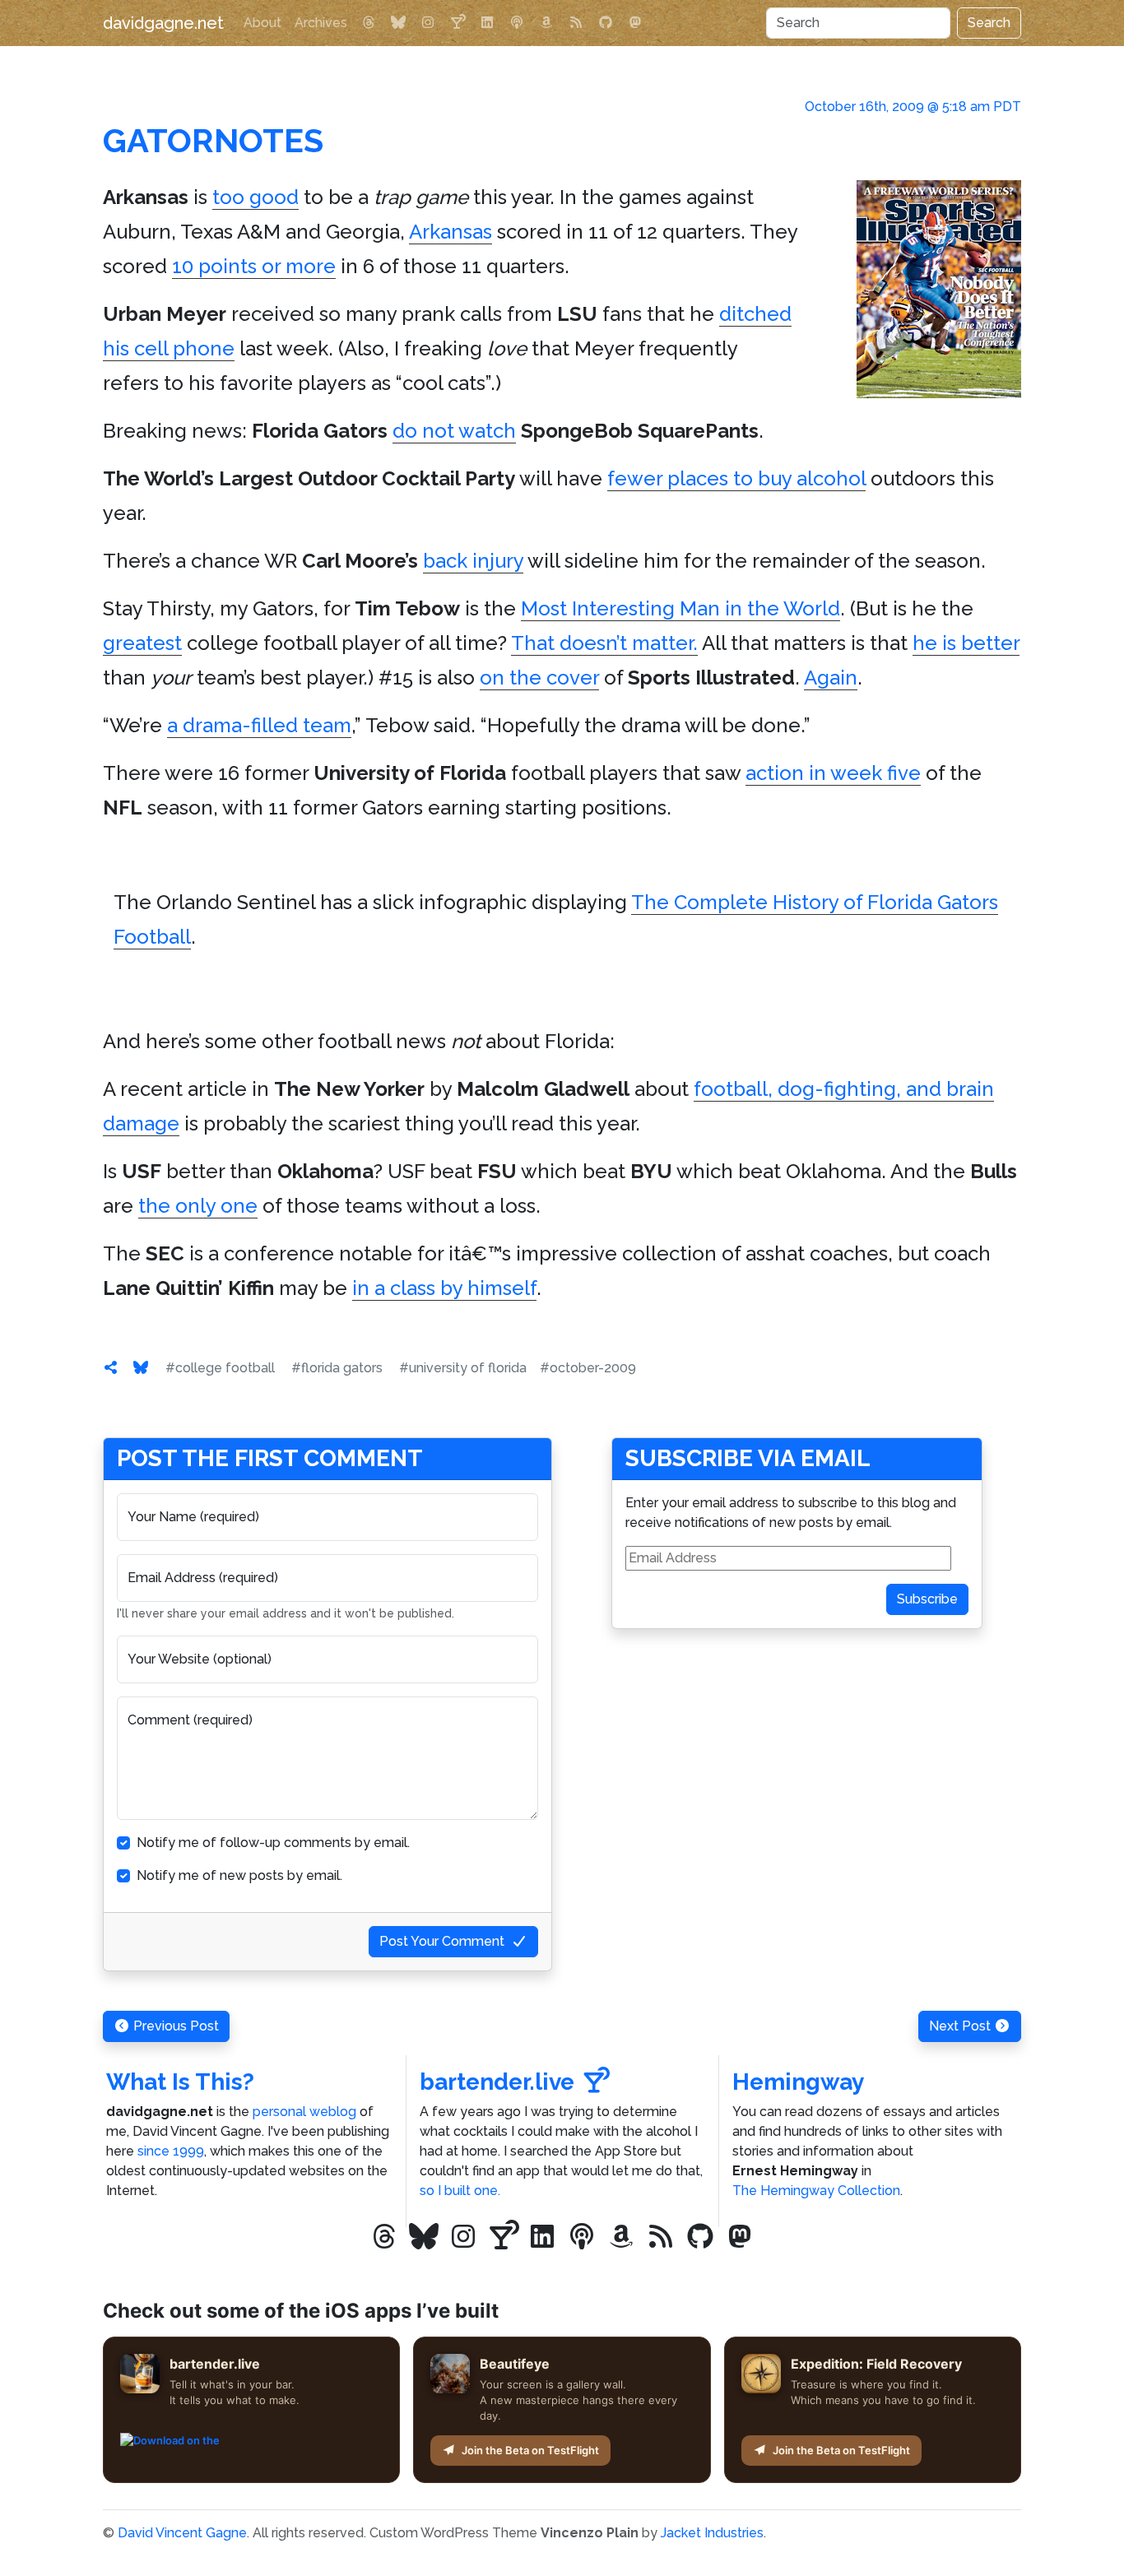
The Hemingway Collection (816, 2191)
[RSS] (576, 23)
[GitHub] (606, 23)
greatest (142, 643)
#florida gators (337, 1368)
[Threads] (369, 23)
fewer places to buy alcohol (736, 478)
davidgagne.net (163, 23)
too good (255, 197)
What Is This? (180, 2082)
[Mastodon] (635, 23)
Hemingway (798, 2082)
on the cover (539, 678)
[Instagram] (428, 23)
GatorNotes (213, 140)
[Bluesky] (398, 23)
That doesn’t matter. (604, 643)
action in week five (833, 773)
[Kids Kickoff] (517, 23)
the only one (198, 1206)
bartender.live (497, 2082)
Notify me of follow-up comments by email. (273, 1843)
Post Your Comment (442, 1941)
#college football (220, 1368)
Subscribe (927, 1599)
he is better (966, 643)
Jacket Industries (712, 2533)
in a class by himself (444, 1288)
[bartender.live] (457, 23)
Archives (321, 23)
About (262, 23)
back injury (473, 561)
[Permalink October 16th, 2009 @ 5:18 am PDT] (111, 1368)
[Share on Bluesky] (141, 1368)
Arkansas (451, 232)
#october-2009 (588, 1368)
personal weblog (304, 2112)
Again (831, 678)
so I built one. (460, 2191)
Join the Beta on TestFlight (530, 2450)
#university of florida (463, 1368)
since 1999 (171, 2151)
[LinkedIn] (487, 23)
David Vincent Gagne (182, 2533)
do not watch (454, 431)
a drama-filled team (259, 725)
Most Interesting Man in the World (680, 608)
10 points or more (254, 266)
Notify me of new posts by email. (239, 1875)
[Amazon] (546, 23)
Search (989, 23)
